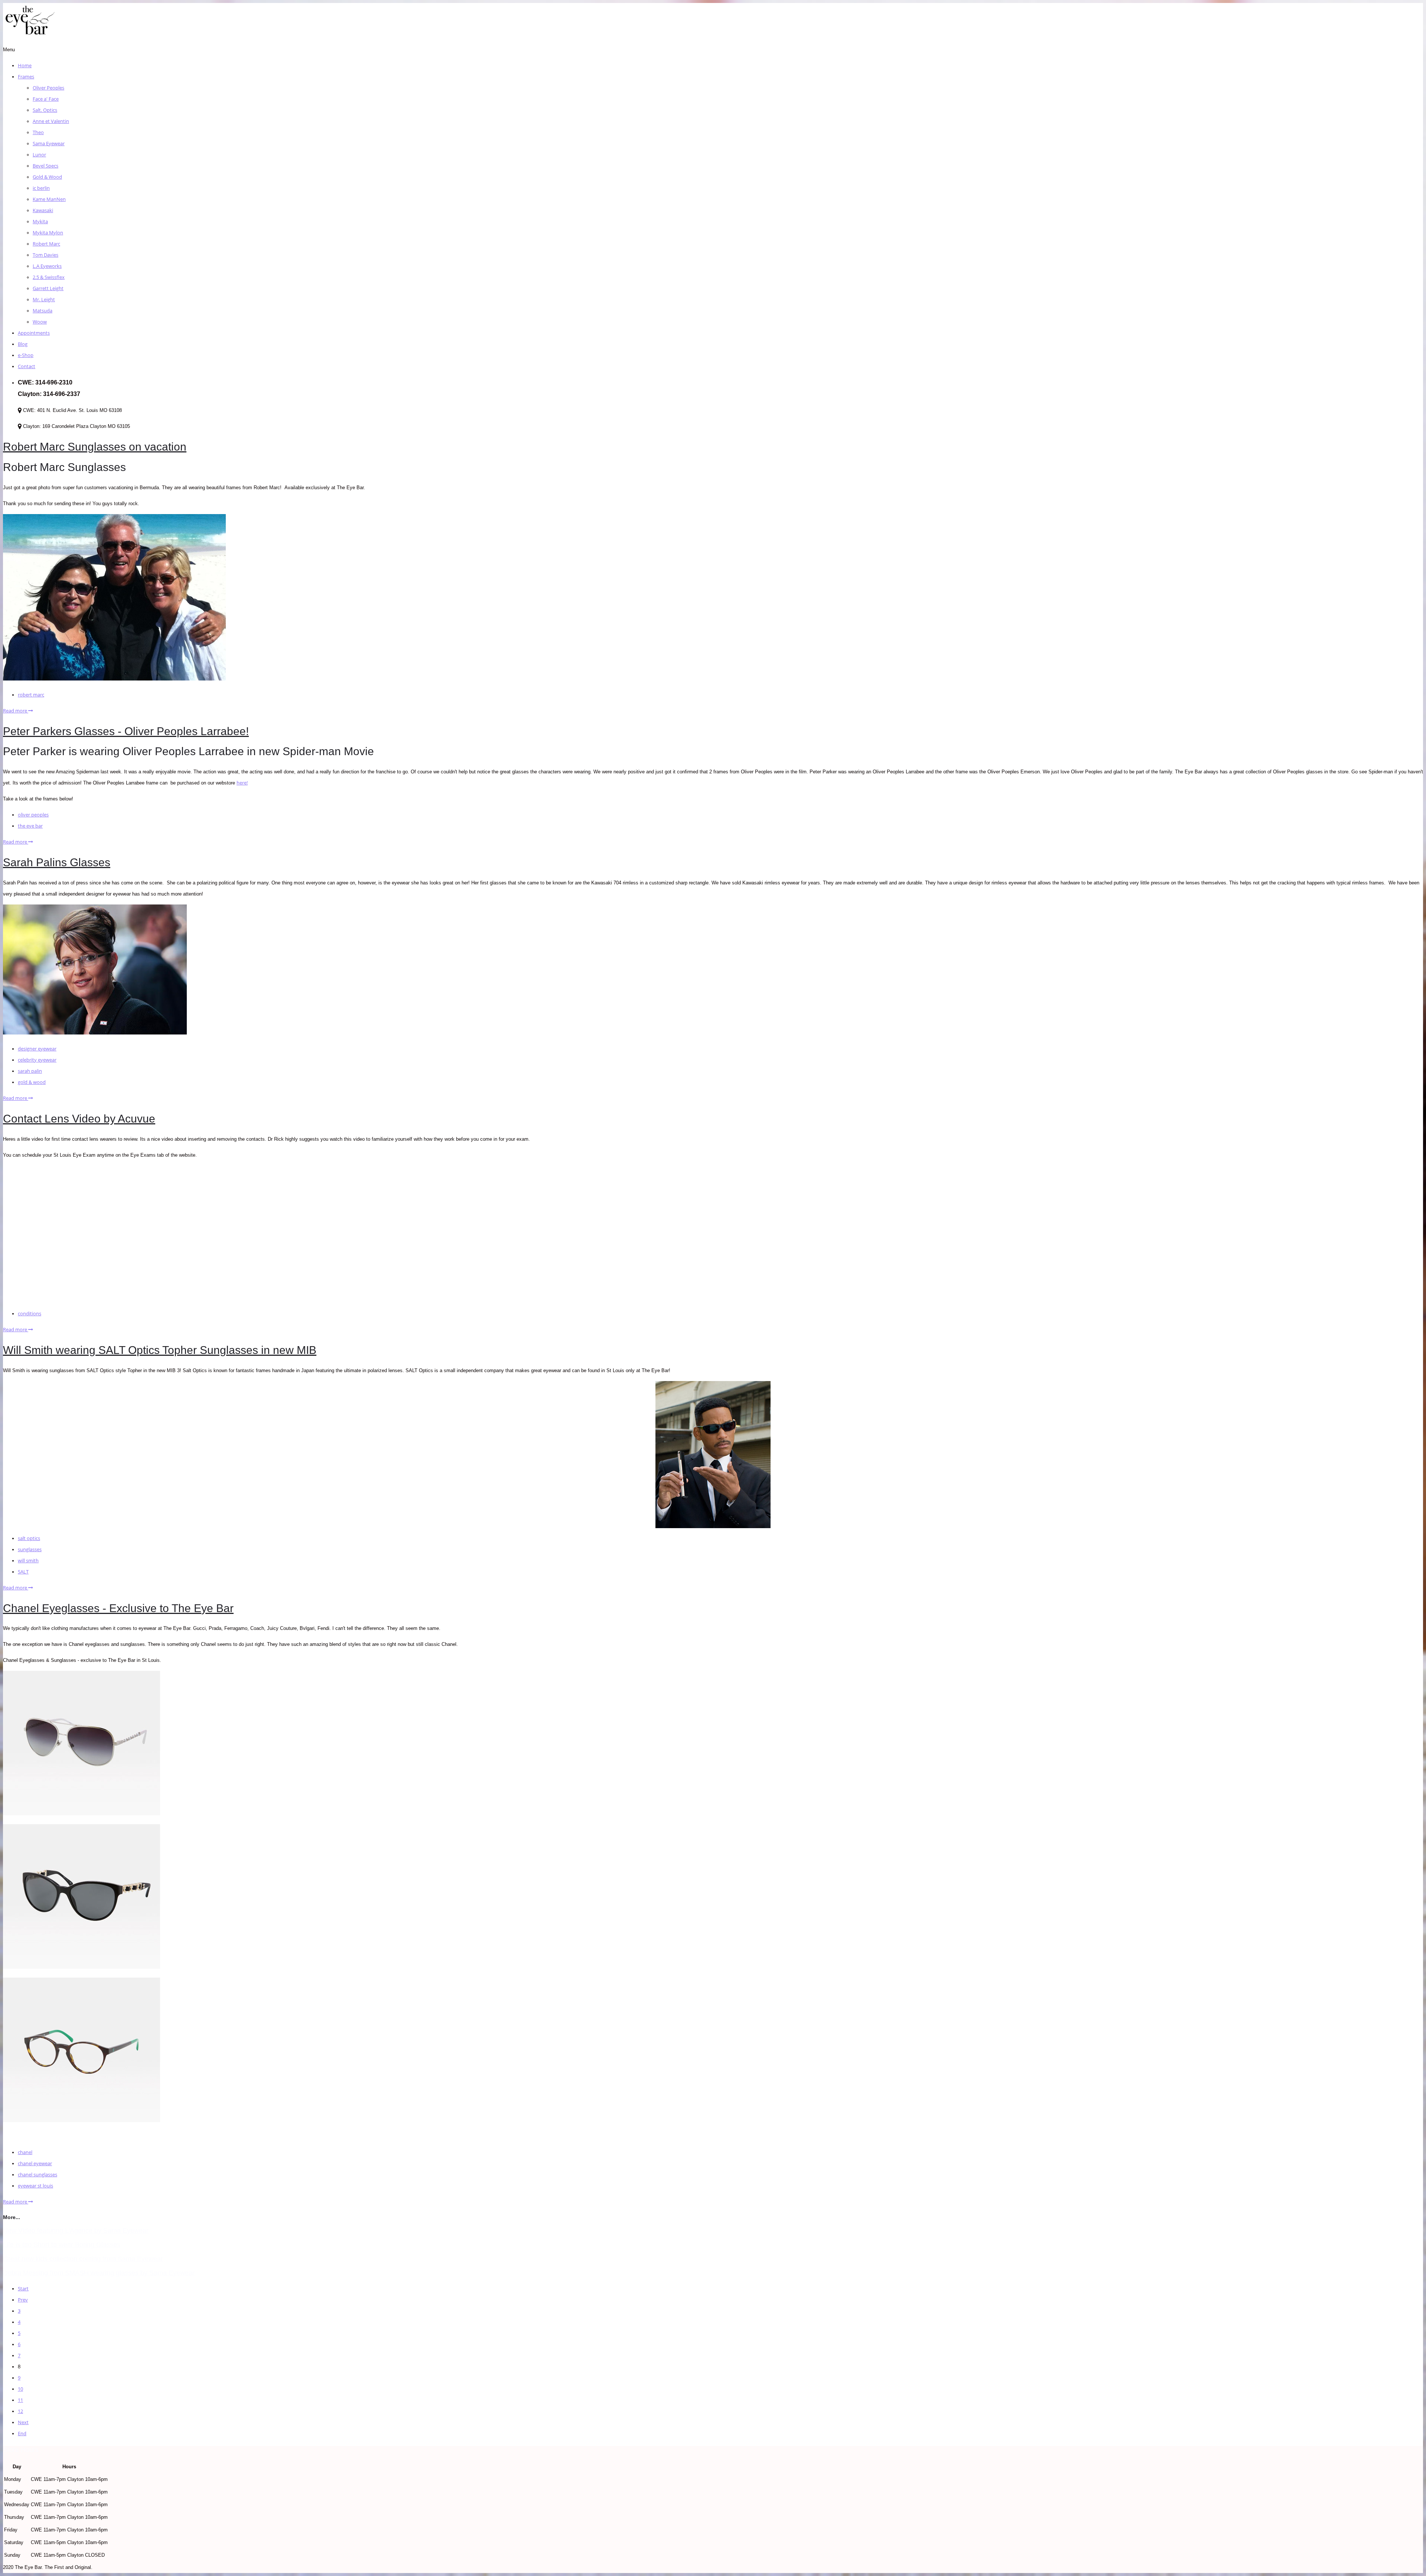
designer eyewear (37, 1049)
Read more (16, 711)
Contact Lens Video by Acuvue (79, 1119)
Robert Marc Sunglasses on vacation (95, 447)
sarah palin (30, 1071)
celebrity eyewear (37, 1060)
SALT (23, 1572)
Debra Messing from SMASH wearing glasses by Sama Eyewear (99, 2273)
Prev (23, 2300)
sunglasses (30, 1549)
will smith (28, 1560)
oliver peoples (33, 815)
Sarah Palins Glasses (57, 862)
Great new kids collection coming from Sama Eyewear (83, 2259)
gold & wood (32, 1082)
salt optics (29, 1538)
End (22, 2433)
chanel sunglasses (38, 2174)
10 (20, 2389)
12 (20, 2411)
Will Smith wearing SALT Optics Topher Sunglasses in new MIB (160, 1350)
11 (20, 2400)
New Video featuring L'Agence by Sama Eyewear (76, 2231)
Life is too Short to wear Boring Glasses (62, 2245)
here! (242, 783)
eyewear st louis (35, 2186)
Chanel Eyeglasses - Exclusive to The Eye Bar (118, 1608)
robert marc (31, 695)
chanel (25, 2152)
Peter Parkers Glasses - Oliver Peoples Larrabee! (126, 731)
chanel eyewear (35, 2163)
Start (23, 2288)
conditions (30, 1313)
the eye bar (30, 826)
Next (23, 2422)
